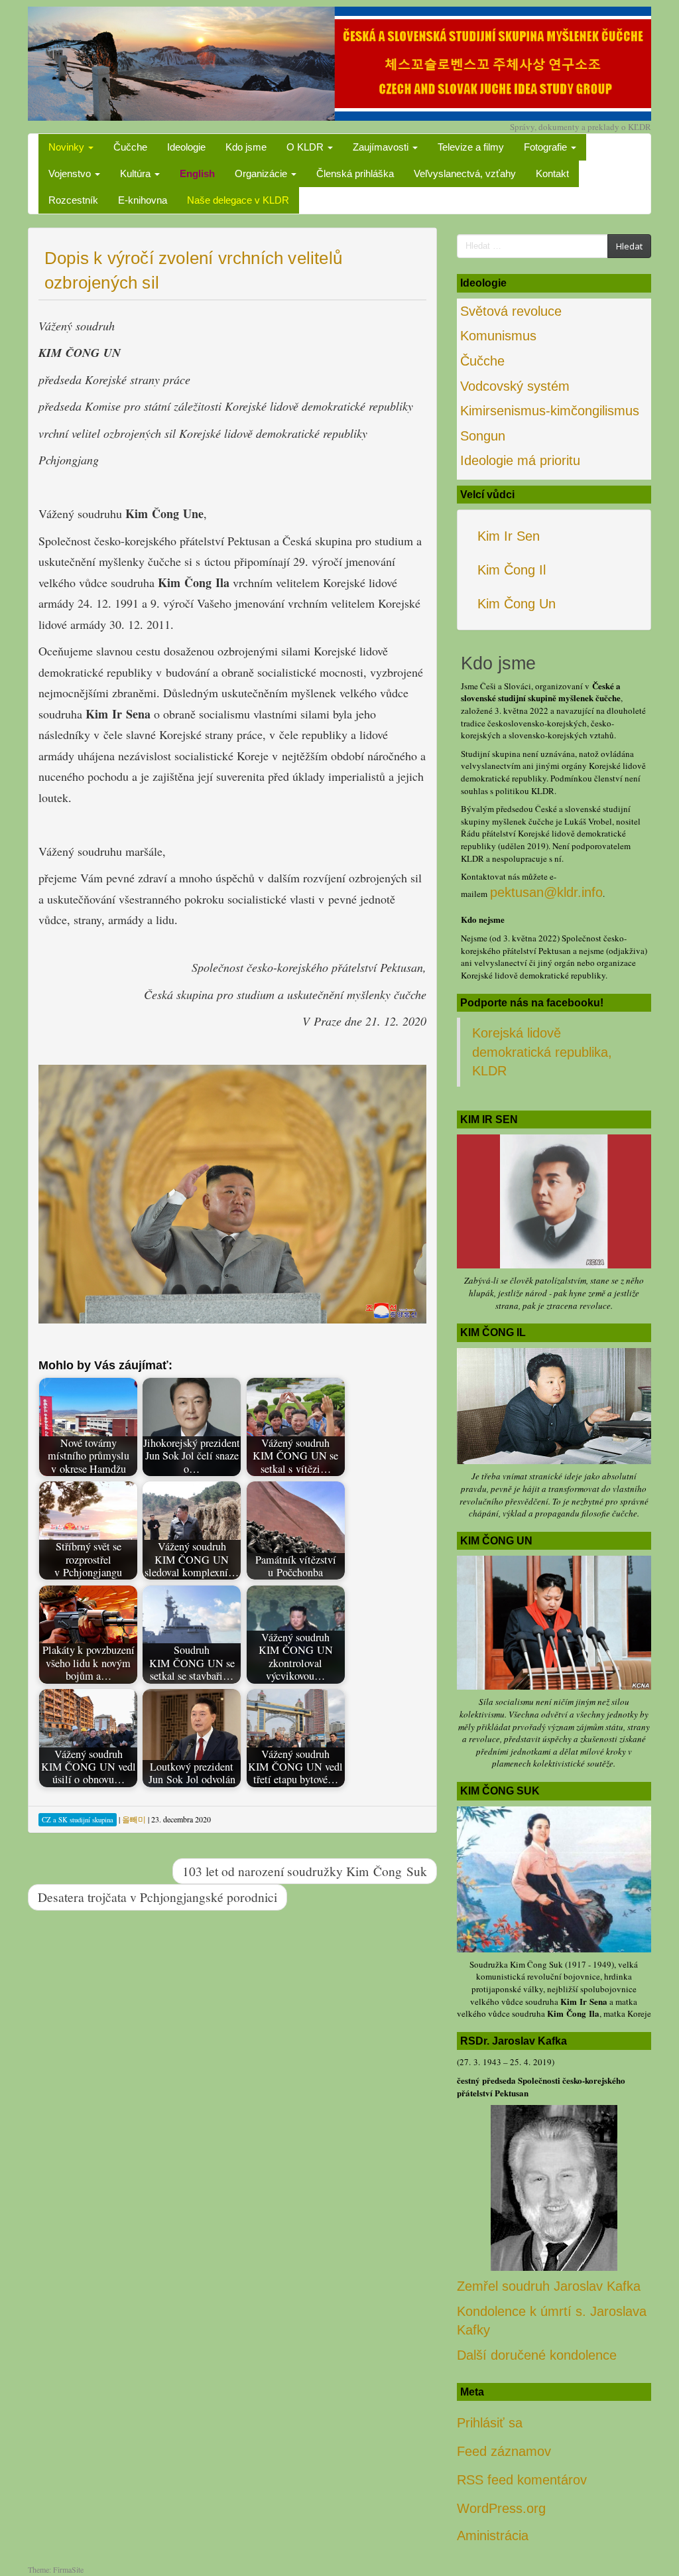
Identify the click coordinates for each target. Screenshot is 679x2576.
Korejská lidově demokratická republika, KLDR (542, 1052)
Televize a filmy (471, 147)
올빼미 (134, 1819)
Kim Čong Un (517, 604)
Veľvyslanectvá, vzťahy (465, 173)
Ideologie (186, 147)
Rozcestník (73, 200)
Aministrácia (493, 2536)
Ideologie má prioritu (520, 460)
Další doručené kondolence (537, 2355)
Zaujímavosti (382, 147)
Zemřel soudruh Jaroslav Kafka (549, 2286)
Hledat (629, 246)
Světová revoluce (511, 311)
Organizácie (262, 173)
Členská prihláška (355, 173)
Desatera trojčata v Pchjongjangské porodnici (157, 1897)
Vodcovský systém (515, 386)
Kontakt (552, 173)
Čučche (130, 147)
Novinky (68, 147)
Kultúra (137, 173)
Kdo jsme (246, 147)
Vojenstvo (71, 173)
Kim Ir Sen (509, 536)
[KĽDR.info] (339, 62)
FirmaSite (68, 2569)
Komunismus (498, 336)
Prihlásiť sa (490, 2423)
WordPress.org (501, 2508)
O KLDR (306, 147)
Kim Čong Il (512, 570)
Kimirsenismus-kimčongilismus (550, 411)
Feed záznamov (504, 2451)
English (197, 173)
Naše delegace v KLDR (238, 200)
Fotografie (547, 147)
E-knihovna (143, 200)
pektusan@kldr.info (546, 892)
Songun (483, 436)
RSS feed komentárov (522, 2480)
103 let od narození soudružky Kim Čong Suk (305, 1871)
